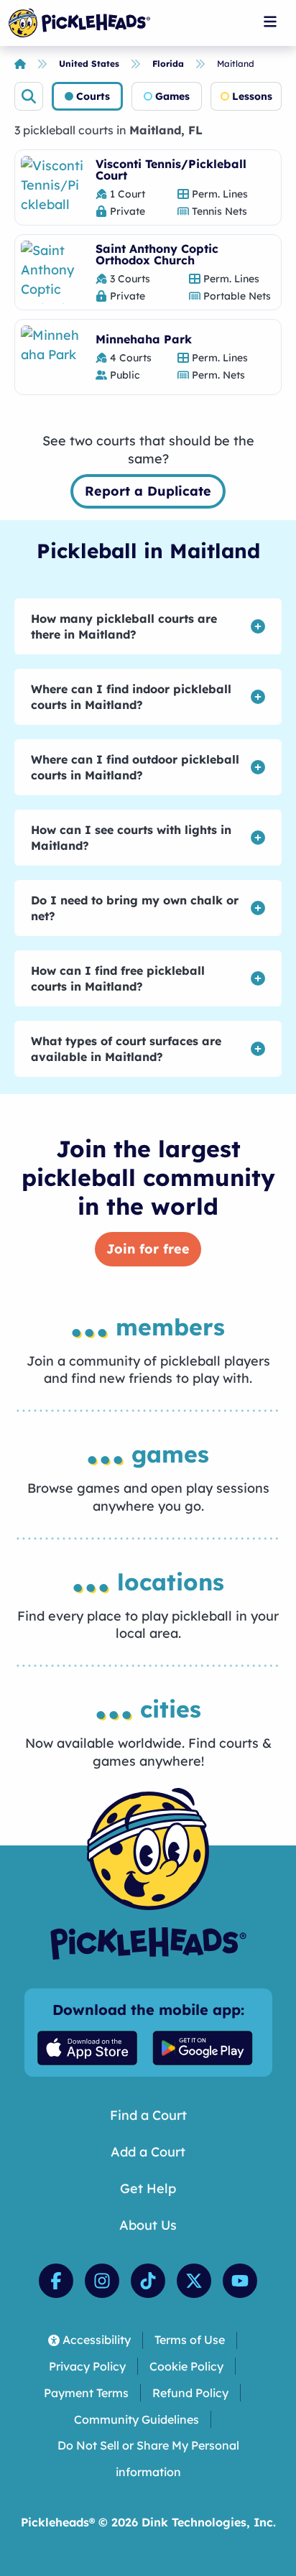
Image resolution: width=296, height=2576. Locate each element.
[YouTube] (240, 2281)
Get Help (148, 2188)
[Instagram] (102, 2281)
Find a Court (148, 2115)
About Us (148, 2225)
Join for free (148, 1249)
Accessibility (97, 2340)
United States (89, 64)
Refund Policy (190, 2393)
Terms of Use (190, 2340)
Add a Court (148, 2152)
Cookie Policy (186, 2366)
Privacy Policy (87, 2366)
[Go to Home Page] (79, 23)
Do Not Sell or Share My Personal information (148, 2459)
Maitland (236, 64)
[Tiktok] (148, 2281)
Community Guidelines (137, 2419)
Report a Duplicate (148, 491)
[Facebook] (56, 2281)
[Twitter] (194, 2281)
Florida (168, 64)
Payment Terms (86, 2393)
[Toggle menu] (270, 22)
